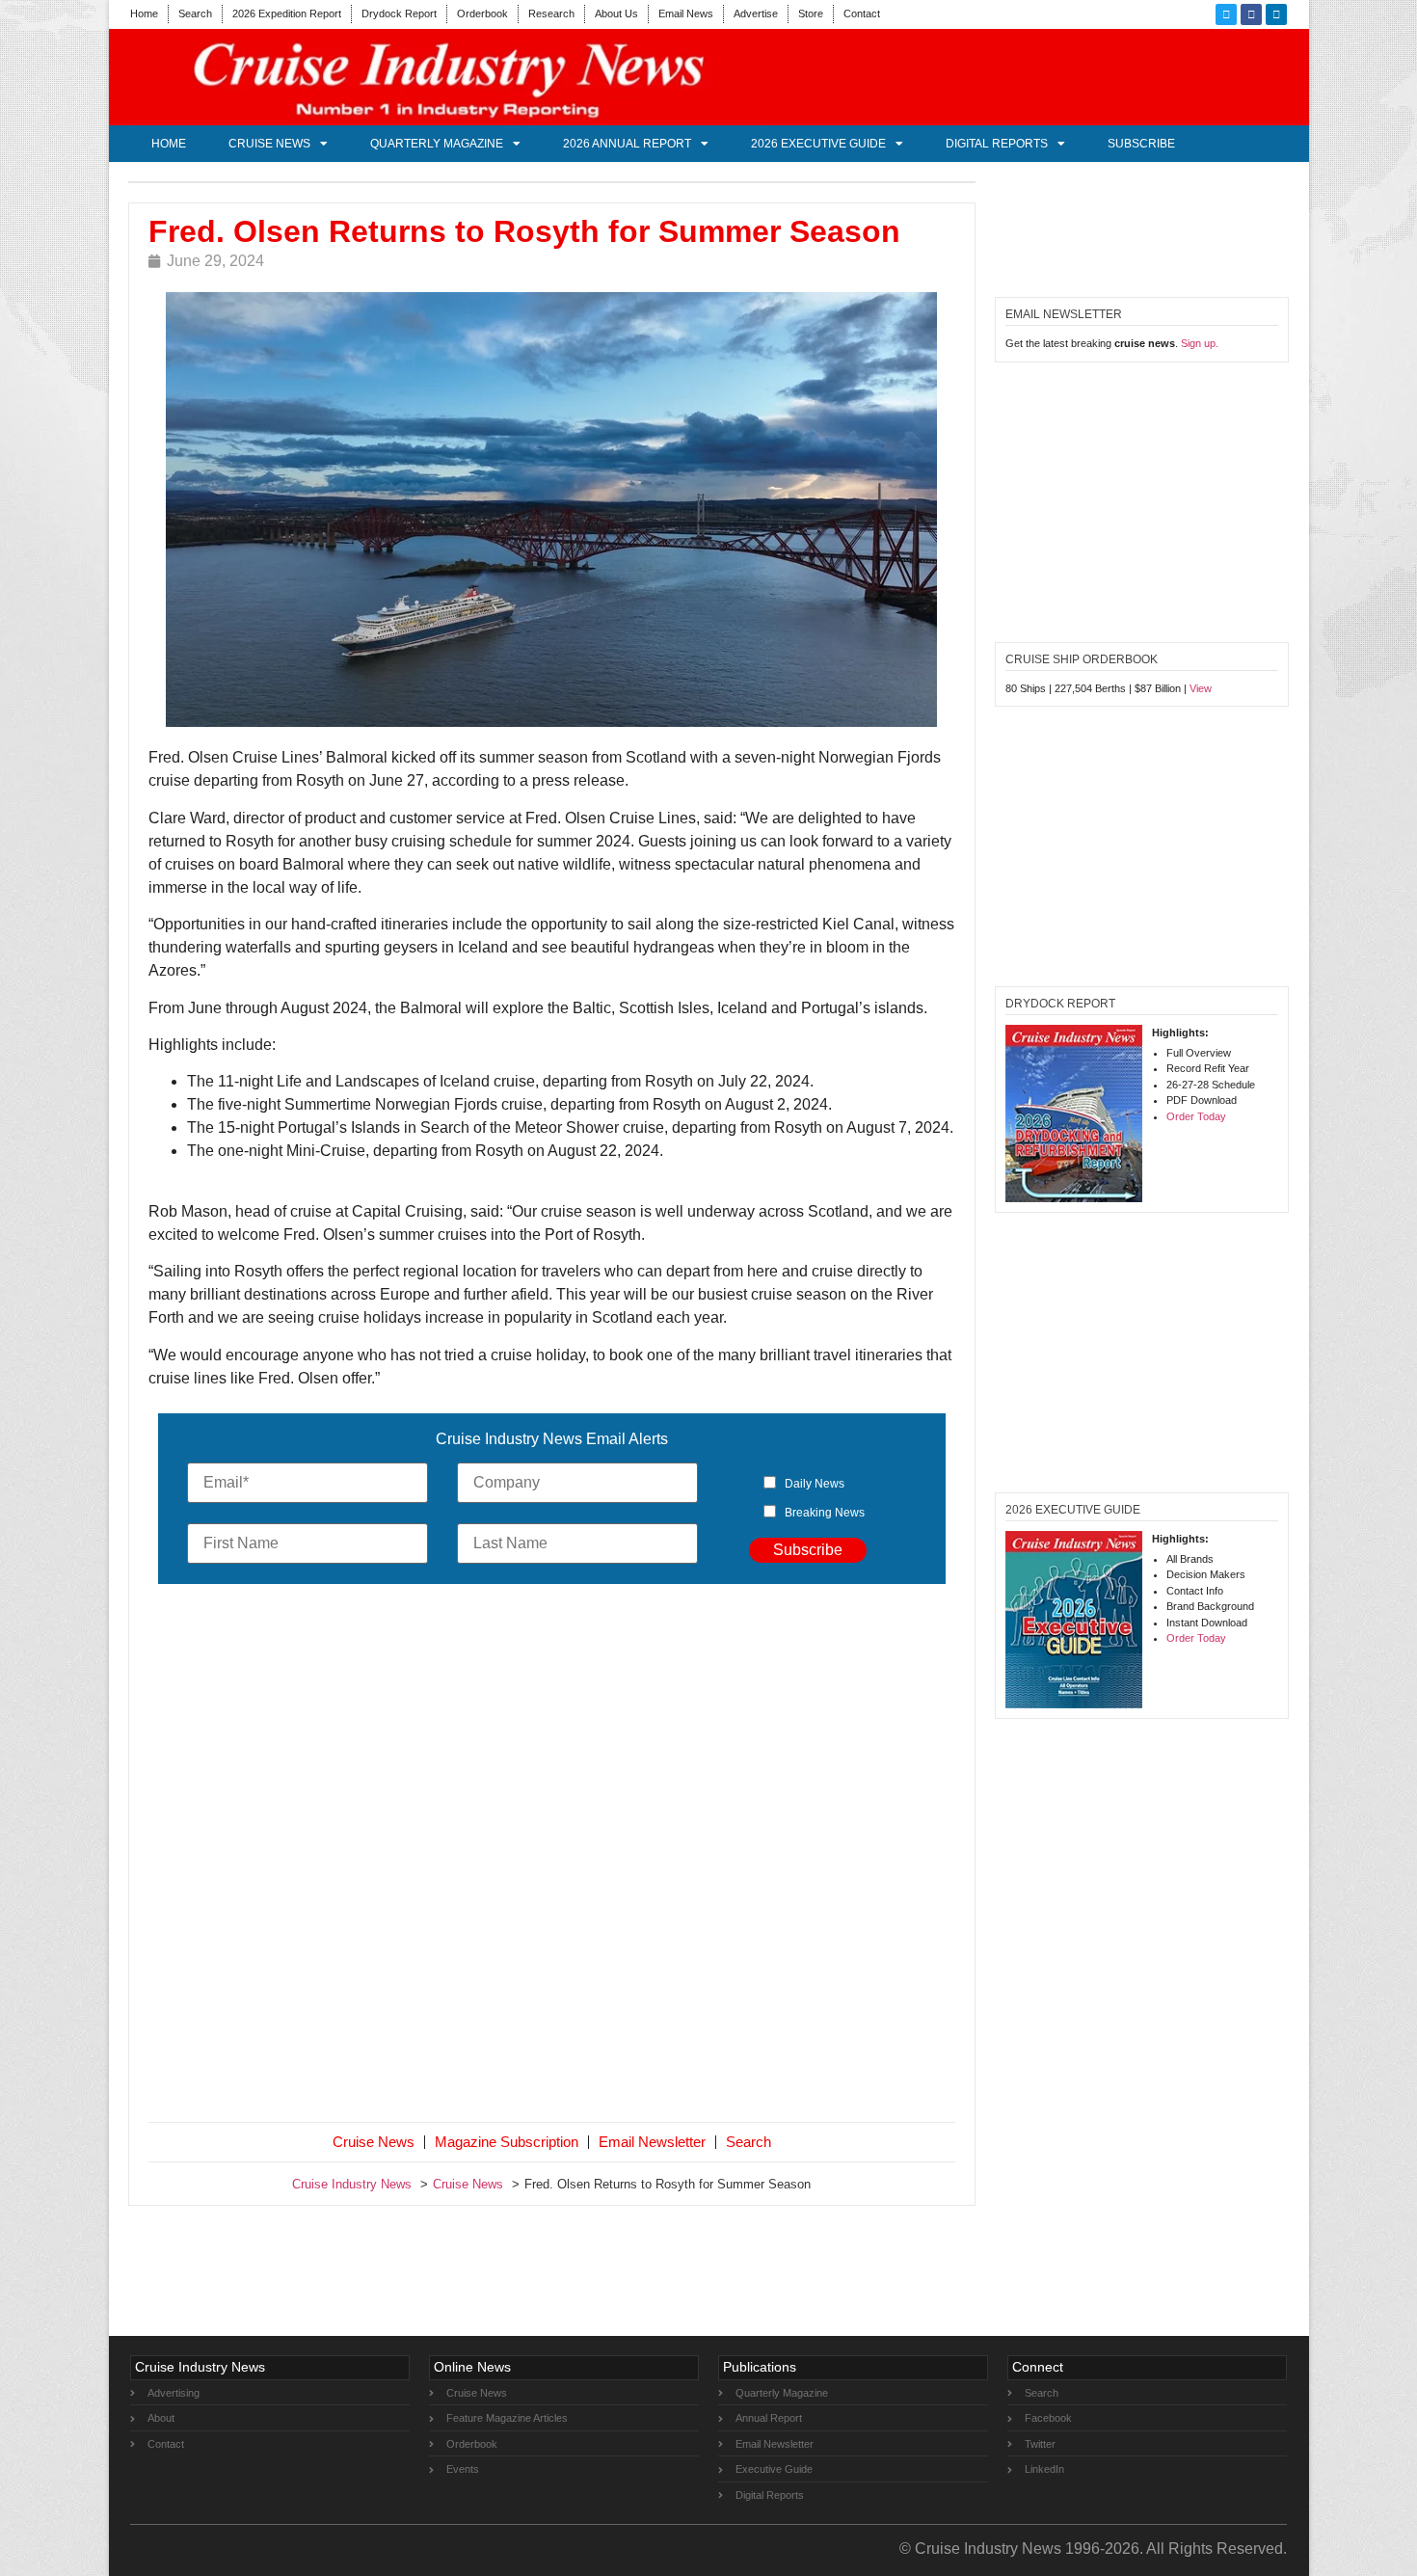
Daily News (815, 1484)
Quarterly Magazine (437, 144)
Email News (686, 13)
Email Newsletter (652, 2142)
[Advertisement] (552, 1857)
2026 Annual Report (627, 144)
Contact (862, 13)
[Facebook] (1251, 14)
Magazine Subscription (507, 2142)
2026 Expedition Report (287, 13)
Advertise (756, 13)
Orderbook (482, 13)
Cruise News (269, 144)
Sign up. (1200, 343)
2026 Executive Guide (818, 144)
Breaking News (825, 1513)
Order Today (1196, 1116)
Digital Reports (997, 144)
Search (195, 13)
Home (144, 13)
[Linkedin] (1276, 14)
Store (811, 13)
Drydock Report (399, 13)
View (1201, 688)
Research (551, 13)
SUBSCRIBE (1141, 144)
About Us (616, 13)
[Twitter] (1226, 14)
